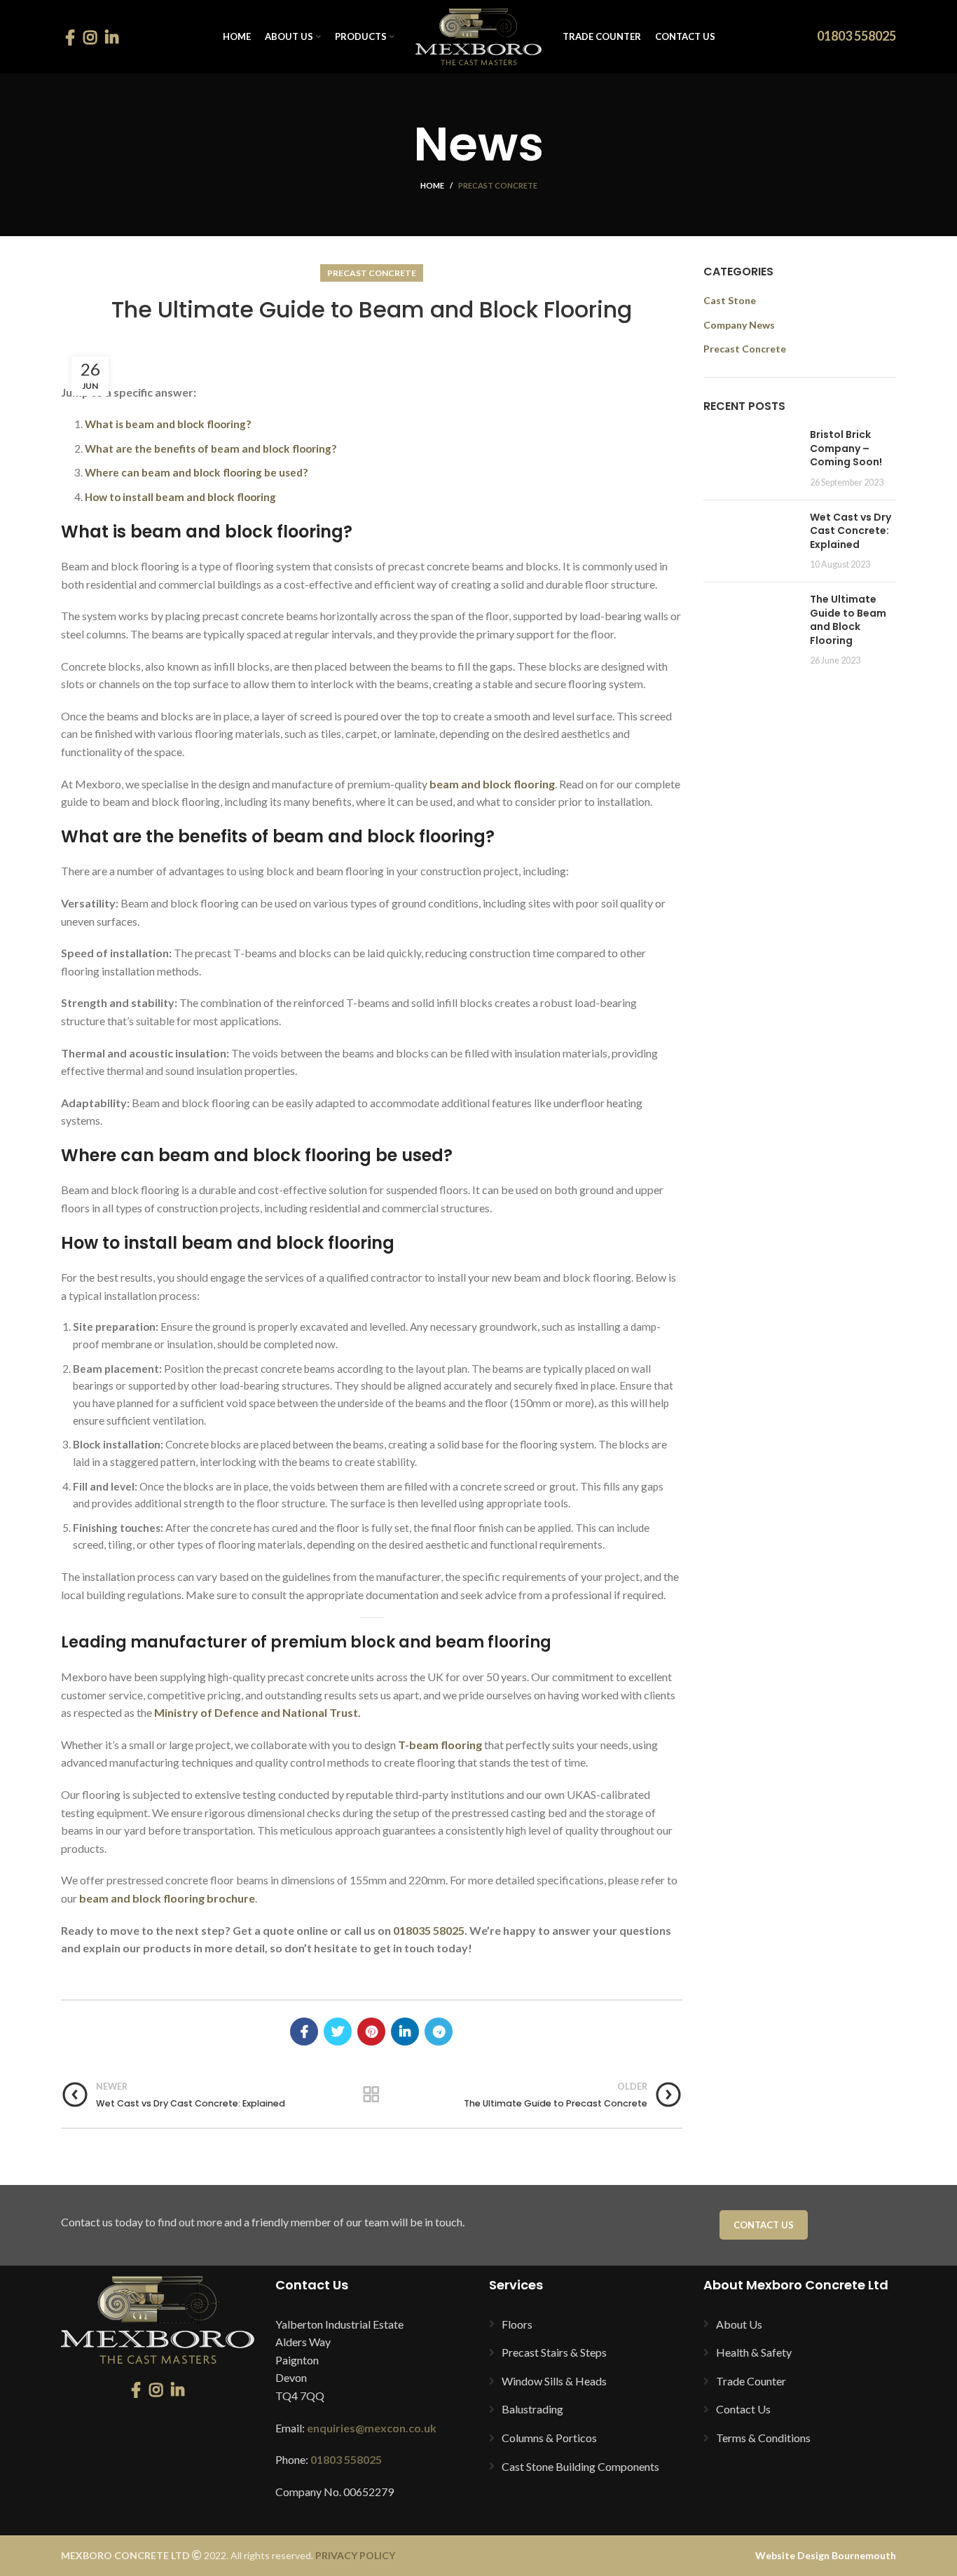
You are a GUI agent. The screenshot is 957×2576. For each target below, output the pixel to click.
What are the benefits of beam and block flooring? (211, 448)
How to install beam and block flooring (180, 497)
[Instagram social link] (90, 37)
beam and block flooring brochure (167, 1898)
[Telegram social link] (439, 2032)
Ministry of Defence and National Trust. (257, 1712)
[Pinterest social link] (371, 2032)
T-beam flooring (440, 1745)
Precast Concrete (498, 185)
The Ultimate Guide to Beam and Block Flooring (848, 620)
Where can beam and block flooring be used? (196, 472)
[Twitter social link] (338, 2032)
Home (432, 185)
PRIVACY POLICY (355, 2555)
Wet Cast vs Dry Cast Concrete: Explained (851, 531)
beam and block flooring (492, 784)
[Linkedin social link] (112, 37)
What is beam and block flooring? (168, 424)
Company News (739, 325)
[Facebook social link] (70, 37)
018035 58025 (429, 1930)
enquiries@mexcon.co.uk (372, 2428)
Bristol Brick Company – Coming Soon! (846, 448)
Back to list (372, 2095)
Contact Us (764, 2225)
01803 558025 (856, 36)
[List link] (586, 2324)
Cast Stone (730, 300)
